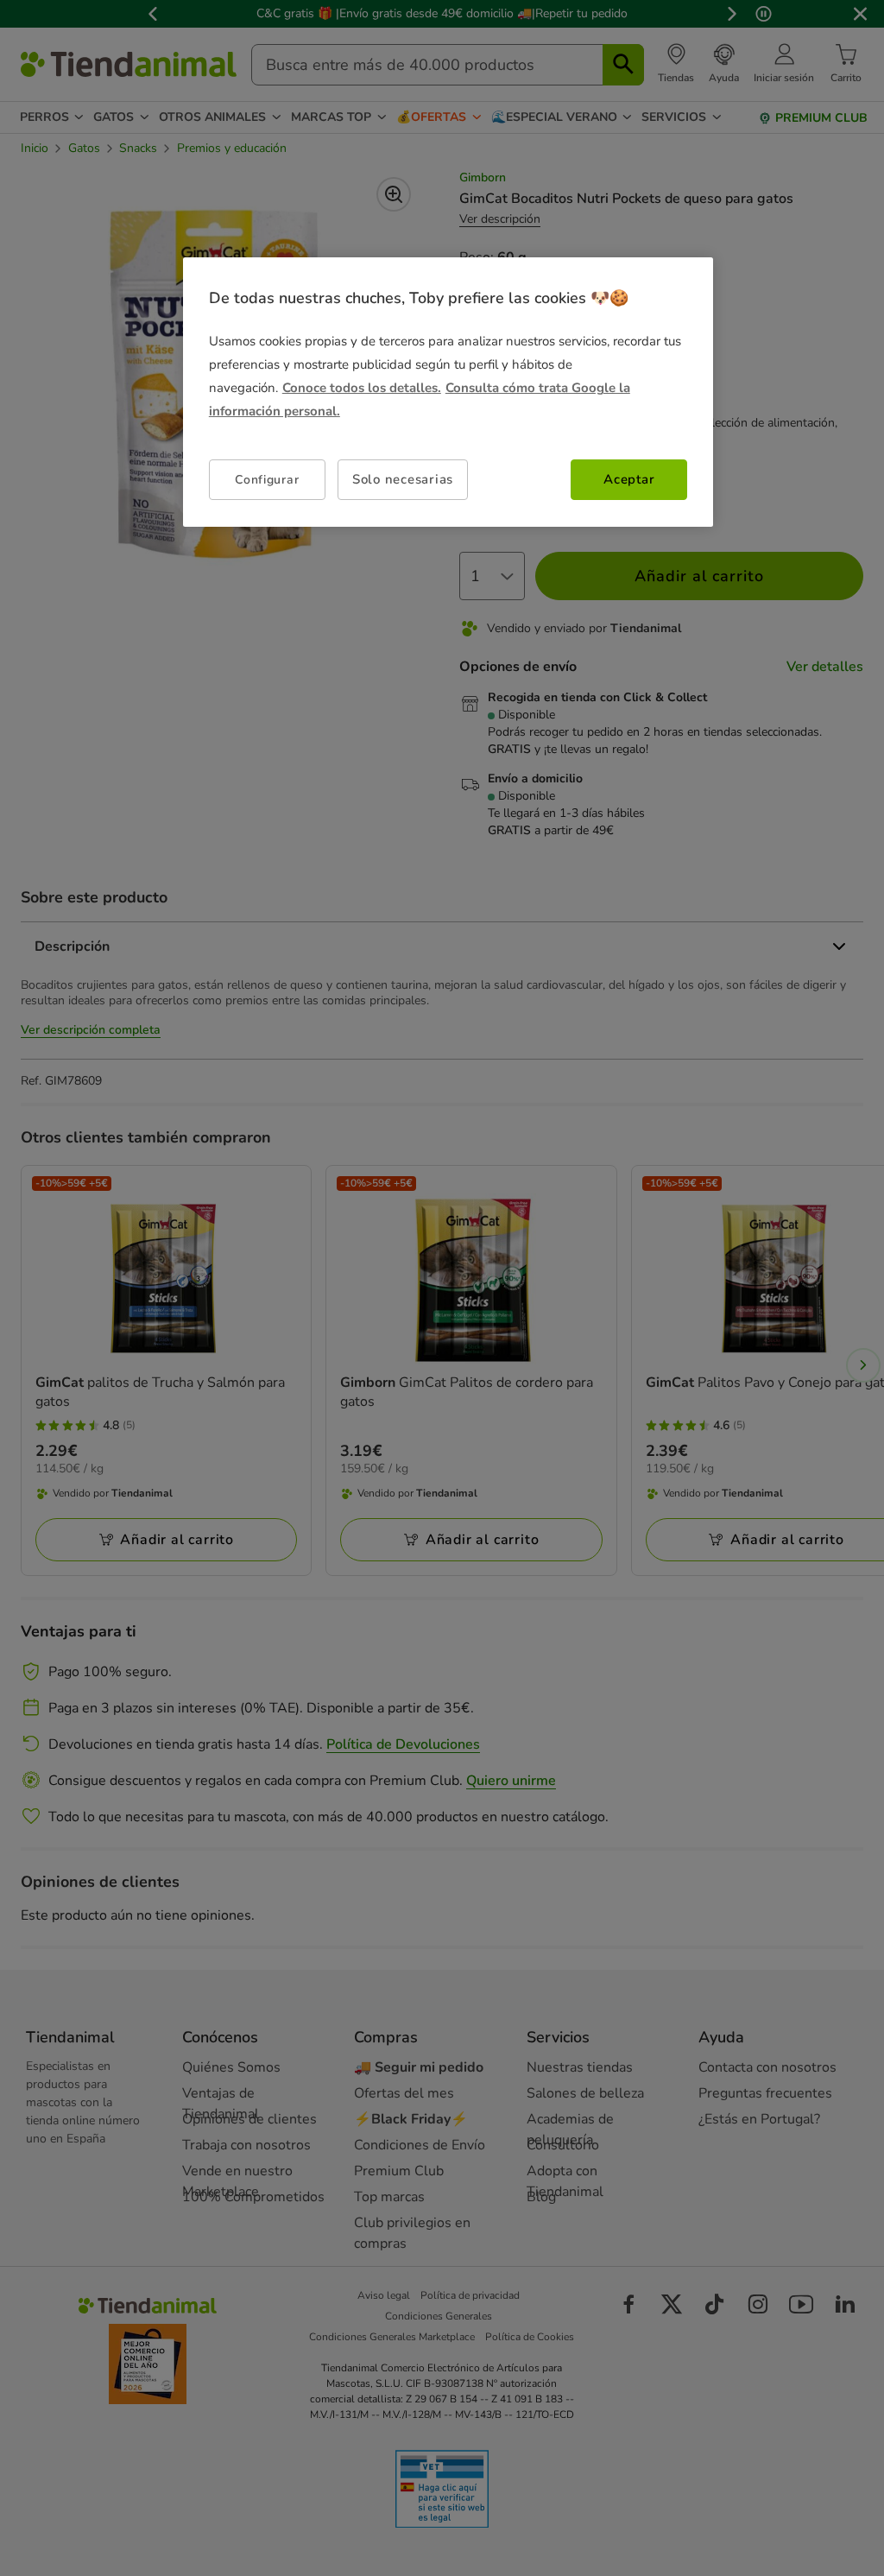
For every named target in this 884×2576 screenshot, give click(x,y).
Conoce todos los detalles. (362, 388)
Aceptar (629, 479)
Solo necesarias (403, 479)
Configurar (267, 480)
